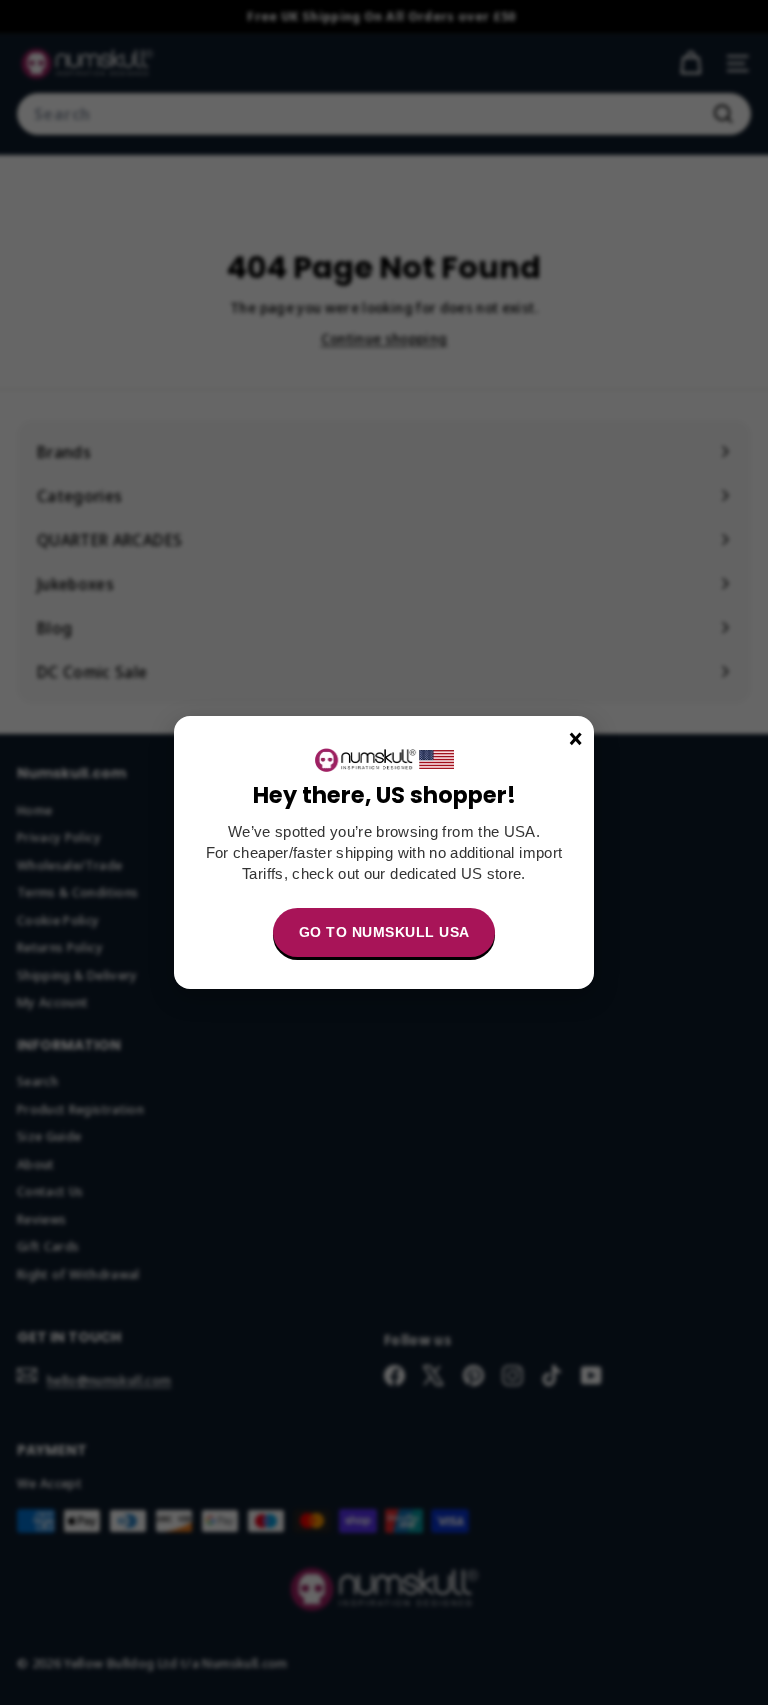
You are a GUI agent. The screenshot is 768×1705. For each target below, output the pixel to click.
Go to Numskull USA (384, 932)
